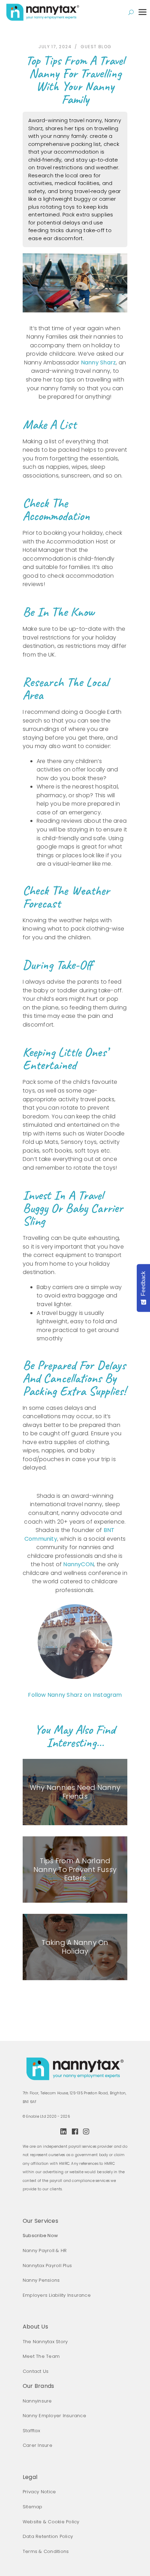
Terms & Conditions (46, 2551)
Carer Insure (37, 2445)
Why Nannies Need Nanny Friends (75, 1792)
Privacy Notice (39, 2492)
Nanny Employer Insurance (54, 2416)
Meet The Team (41, 2356)
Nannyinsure (37, 2401)
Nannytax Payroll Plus (47, 2266)
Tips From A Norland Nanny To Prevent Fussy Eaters (75, 1869)
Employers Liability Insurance (57, 2295)
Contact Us (36, 2371)
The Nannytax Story (45, 2342)
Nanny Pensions (41, 2280)
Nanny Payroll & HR (45, 2251)
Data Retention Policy (48, 2536)
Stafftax (31, 2431)
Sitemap (33, 2507)
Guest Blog (96, 47)
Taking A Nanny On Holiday (75, 1947)
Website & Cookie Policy (51, 2522)
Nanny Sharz (99, 362)
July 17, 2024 (55, 47)
